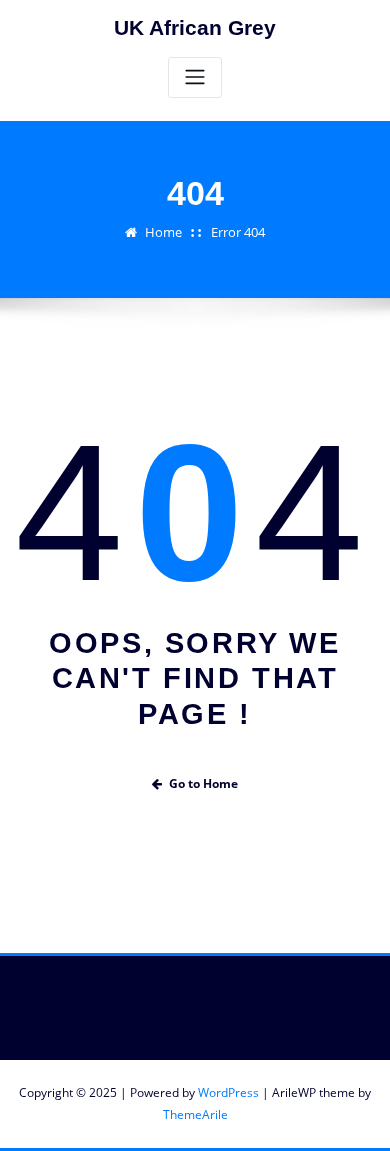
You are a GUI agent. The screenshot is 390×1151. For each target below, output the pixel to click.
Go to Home (203, 783)
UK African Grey (195, 27)
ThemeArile (195, 1114)
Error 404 (238, 232)
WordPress (228, 1092)
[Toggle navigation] (195, 77)
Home (163, 232)
